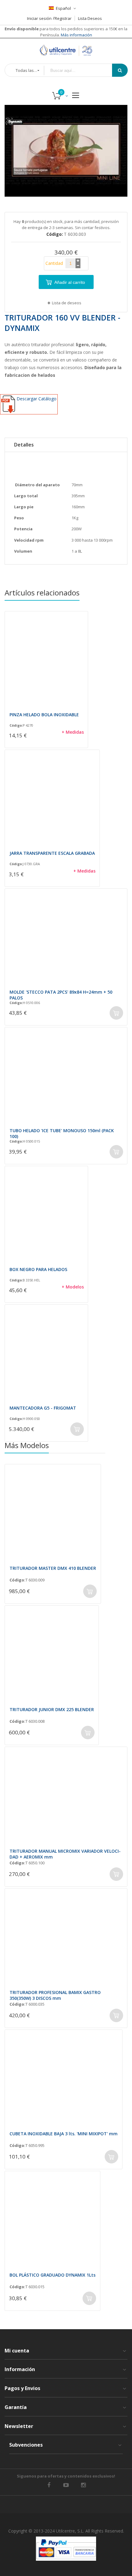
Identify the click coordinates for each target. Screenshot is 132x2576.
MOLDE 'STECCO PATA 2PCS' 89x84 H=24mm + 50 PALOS (61, 995)
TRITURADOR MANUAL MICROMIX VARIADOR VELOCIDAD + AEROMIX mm (65, 1854)
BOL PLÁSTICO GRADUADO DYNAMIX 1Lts (52, 2275)
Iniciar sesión (39, 18)
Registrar (63, 18)
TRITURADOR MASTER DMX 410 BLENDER (53, 1568)
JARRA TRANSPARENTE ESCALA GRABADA (52, 853)
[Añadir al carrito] (116, 1013)
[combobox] (82, 70)
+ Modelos (73, 1287)
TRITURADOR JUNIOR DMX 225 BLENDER (52, 1709)
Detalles (24, 445)
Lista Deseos (90, 18)
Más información (76, 35)
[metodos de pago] (66, 2549)
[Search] (120, 70)
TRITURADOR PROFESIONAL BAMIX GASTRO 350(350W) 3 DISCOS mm (55, 1995)
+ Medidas (73, 732)
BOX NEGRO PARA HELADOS (38, 1269)
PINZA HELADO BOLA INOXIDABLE (44, 715)
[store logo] (66, 50)
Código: (16, 725)
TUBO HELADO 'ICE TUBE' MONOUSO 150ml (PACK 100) (62, 1133)
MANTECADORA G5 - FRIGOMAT (43, 1408)
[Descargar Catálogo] (29, 413)
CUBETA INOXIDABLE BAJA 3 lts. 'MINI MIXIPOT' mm (64, 2134)
